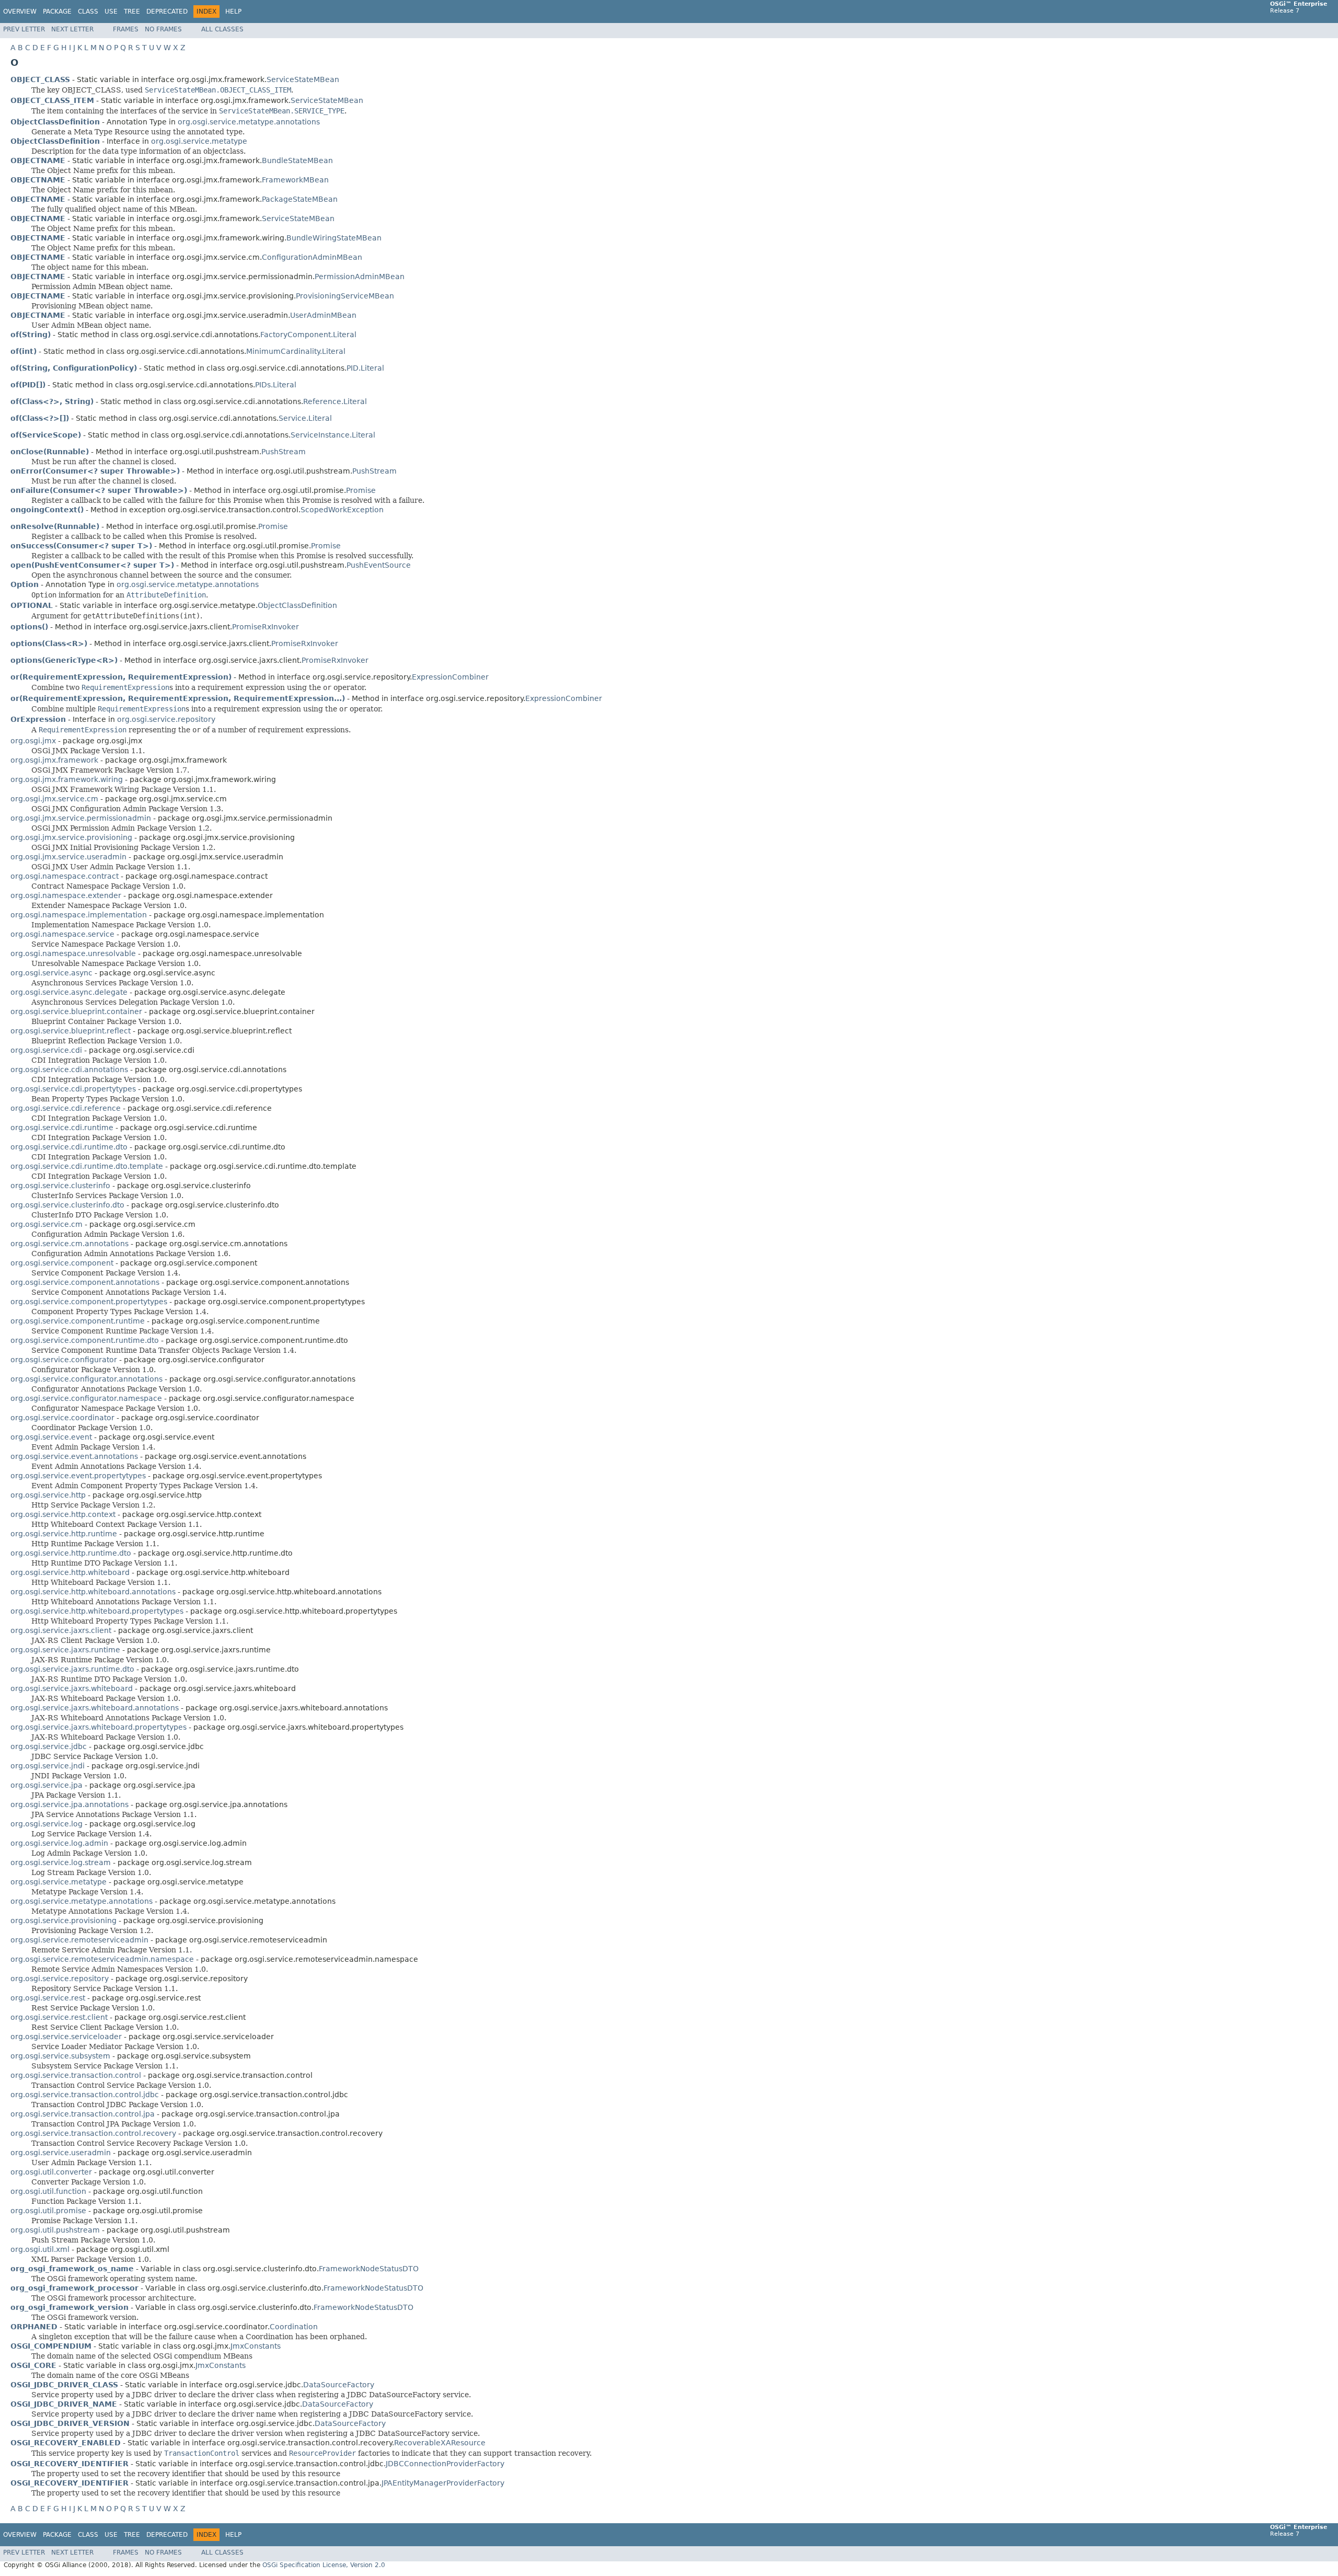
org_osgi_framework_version (70, 2307)
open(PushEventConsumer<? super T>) (92, 565)
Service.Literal (305, 418)
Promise (361, 490)
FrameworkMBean (295, 180)
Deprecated (167, 11)
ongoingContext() (47, 510)
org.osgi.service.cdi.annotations (69, 1069)
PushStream (284, 452)
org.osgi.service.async (51, 973)
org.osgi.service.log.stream (61, 1862)
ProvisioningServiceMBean (345, 296)
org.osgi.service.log (47, 1824)
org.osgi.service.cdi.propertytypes (73, 1089)
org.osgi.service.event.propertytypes (78, 1476)
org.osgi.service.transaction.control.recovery (93, 2133)
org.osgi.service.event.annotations (74, 1456)
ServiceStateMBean (303, 79)
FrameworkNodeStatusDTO (369, 2269)
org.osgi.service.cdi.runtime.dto (69, 1147)
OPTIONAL (32, 605)
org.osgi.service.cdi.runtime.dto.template (87, 1166)
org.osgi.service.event (51, 1437)
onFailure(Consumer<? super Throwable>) (99, 490)
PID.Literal (365, 368)
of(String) (31, 335)
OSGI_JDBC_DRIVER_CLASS (64, 2385)
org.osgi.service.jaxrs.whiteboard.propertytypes (99, 1727)
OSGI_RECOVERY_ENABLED (66, 2443)
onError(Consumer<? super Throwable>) (95, 471)
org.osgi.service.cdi (46, 1050)
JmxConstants (256, 2346)
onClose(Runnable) (50, 452)
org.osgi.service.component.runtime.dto (85, 1340)
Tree (132, 11)
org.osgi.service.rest (48, 1998)
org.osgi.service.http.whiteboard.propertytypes (97, 1611)
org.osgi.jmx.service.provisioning (71, 837)
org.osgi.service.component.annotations (85, 1282)
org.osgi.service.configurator (64, 1360)
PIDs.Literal (276, 385)
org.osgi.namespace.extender (66, 895)
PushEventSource (379, 565)
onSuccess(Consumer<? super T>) (81, 546)
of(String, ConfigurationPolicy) (74, 368)
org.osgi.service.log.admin (59, 1843)
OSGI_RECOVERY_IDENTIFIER (70, 2464)
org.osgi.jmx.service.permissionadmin (81, 818)
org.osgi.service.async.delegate (69, 992)
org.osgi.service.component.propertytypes (89, 1302)
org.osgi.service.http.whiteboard (70, 1572)
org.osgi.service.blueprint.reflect (71, 1031)
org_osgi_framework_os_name (72, 2269)
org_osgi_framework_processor (74, 2288)
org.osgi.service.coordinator (62, 1418)
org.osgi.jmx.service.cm (54, 799)
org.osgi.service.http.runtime (64, 1534)
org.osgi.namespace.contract (65, 876)
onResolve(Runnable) (55, 526)
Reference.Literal (335, 401)
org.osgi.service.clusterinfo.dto (67, 1205)
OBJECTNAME (38, 160)
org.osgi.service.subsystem (60, 2056)
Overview (20, 11)
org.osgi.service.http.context (63, 1514)
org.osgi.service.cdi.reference (66, 1108)
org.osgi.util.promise (48, 2211)
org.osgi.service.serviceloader (66, 2037)
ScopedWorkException (342, 510)
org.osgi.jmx (33, 741)
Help (233, 11)
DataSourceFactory (339, 2385)
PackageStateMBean (300, 199)
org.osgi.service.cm (47, 1224)
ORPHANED (34, 2327)
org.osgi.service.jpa (47, 1785)
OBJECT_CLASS (40, 79)
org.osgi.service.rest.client (59, 2017)
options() (29, 627)
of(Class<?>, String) (52, 401)
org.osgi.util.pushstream (55, 2230)
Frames (126, 29)
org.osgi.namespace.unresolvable (73, 953)
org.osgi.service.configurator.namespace (86, 1398)
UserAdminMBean (323, 315)
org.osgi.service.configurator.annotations (86, 1379)
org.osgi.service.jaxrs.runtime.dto (72, 1669)
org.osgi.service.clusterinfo (60, 1186)
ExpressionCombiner (450, 677)
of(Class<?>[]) (40, 418)
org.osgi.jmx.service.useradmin (68, 857)
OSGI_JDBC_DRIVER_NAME (64, 2404)
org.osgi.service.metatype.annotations (249, 122)
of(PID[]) (28, 385)
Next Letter (72, 29)
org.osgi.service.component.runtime (78, 1321)
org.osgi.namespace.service (62, 934)
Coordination (294, 2327)
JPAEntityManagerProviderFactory (443, 2483)
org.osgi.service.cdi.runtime (62, 1128)
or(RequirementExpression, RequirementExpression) (121, 677)
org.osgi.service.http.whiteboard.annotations (93, 1592)
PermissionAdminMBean (360, 277)
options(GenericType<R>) (64, 660)
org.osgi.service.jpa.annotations (70, 1804)
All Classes (222, 29)
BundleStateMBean (297, 160)
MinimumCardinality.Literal (296, 351)
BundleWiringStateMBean (334, 238)
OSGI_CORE (33, 2365)
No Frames (163, 29)
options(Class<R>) (49, 643)
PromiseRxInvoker (266, 627)
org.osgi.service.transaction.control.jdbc (85, 2095)
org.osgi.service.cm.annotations (70, 1244)
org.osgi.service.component (62, 1263)
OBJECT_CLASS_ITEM (52, 100)
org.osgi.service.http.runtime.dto (71, 1553)
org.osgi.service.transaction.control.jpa (83, 2114)
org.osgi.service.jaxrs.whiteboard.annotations (95, 1708)
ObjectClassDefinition (297, 605)
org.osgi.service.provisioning (64, 1920)
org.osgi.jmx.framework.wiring (67, 779)
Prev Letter (24, 29)
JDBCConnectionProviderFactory (445, 2464)
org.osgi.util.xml (40, 2249)
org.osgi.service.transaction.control (76, 2075)
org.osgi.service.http (48, 1495)
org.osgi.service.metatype (199, 141)
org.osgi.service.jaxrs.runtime (65, 1650)
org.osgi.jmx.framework (54, 760)
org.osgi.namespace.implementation (79, 915)
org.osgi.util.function (48, 2191)
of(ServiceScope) (46, 435)
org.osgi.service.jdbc (49, 1746)
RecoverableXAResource (440, 2443)
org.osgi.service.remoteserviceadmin (79, 1940)
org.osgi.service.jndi (48, 1766)
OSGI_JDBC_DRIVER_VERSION (70, 2423)
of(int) (24, 351)
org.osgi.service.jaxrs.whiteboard (72, 1688)
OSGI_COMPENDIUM (51, 2346)
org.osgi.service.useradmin (61, 2153)
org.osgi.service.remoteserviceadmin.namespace (102, 1959)
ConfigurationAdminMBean (312, 257)
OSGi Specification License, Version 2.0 (324, 2565)
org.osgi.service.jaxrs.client (61, 1630)
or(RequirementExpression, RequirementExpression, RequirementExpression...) (178, 698)
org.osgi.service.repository (166, 719)
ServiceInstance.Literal (333, 435)
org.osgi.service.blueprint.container (76, 1011)
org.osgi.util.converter (51, 2172)
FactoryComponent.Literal (308, 335)
